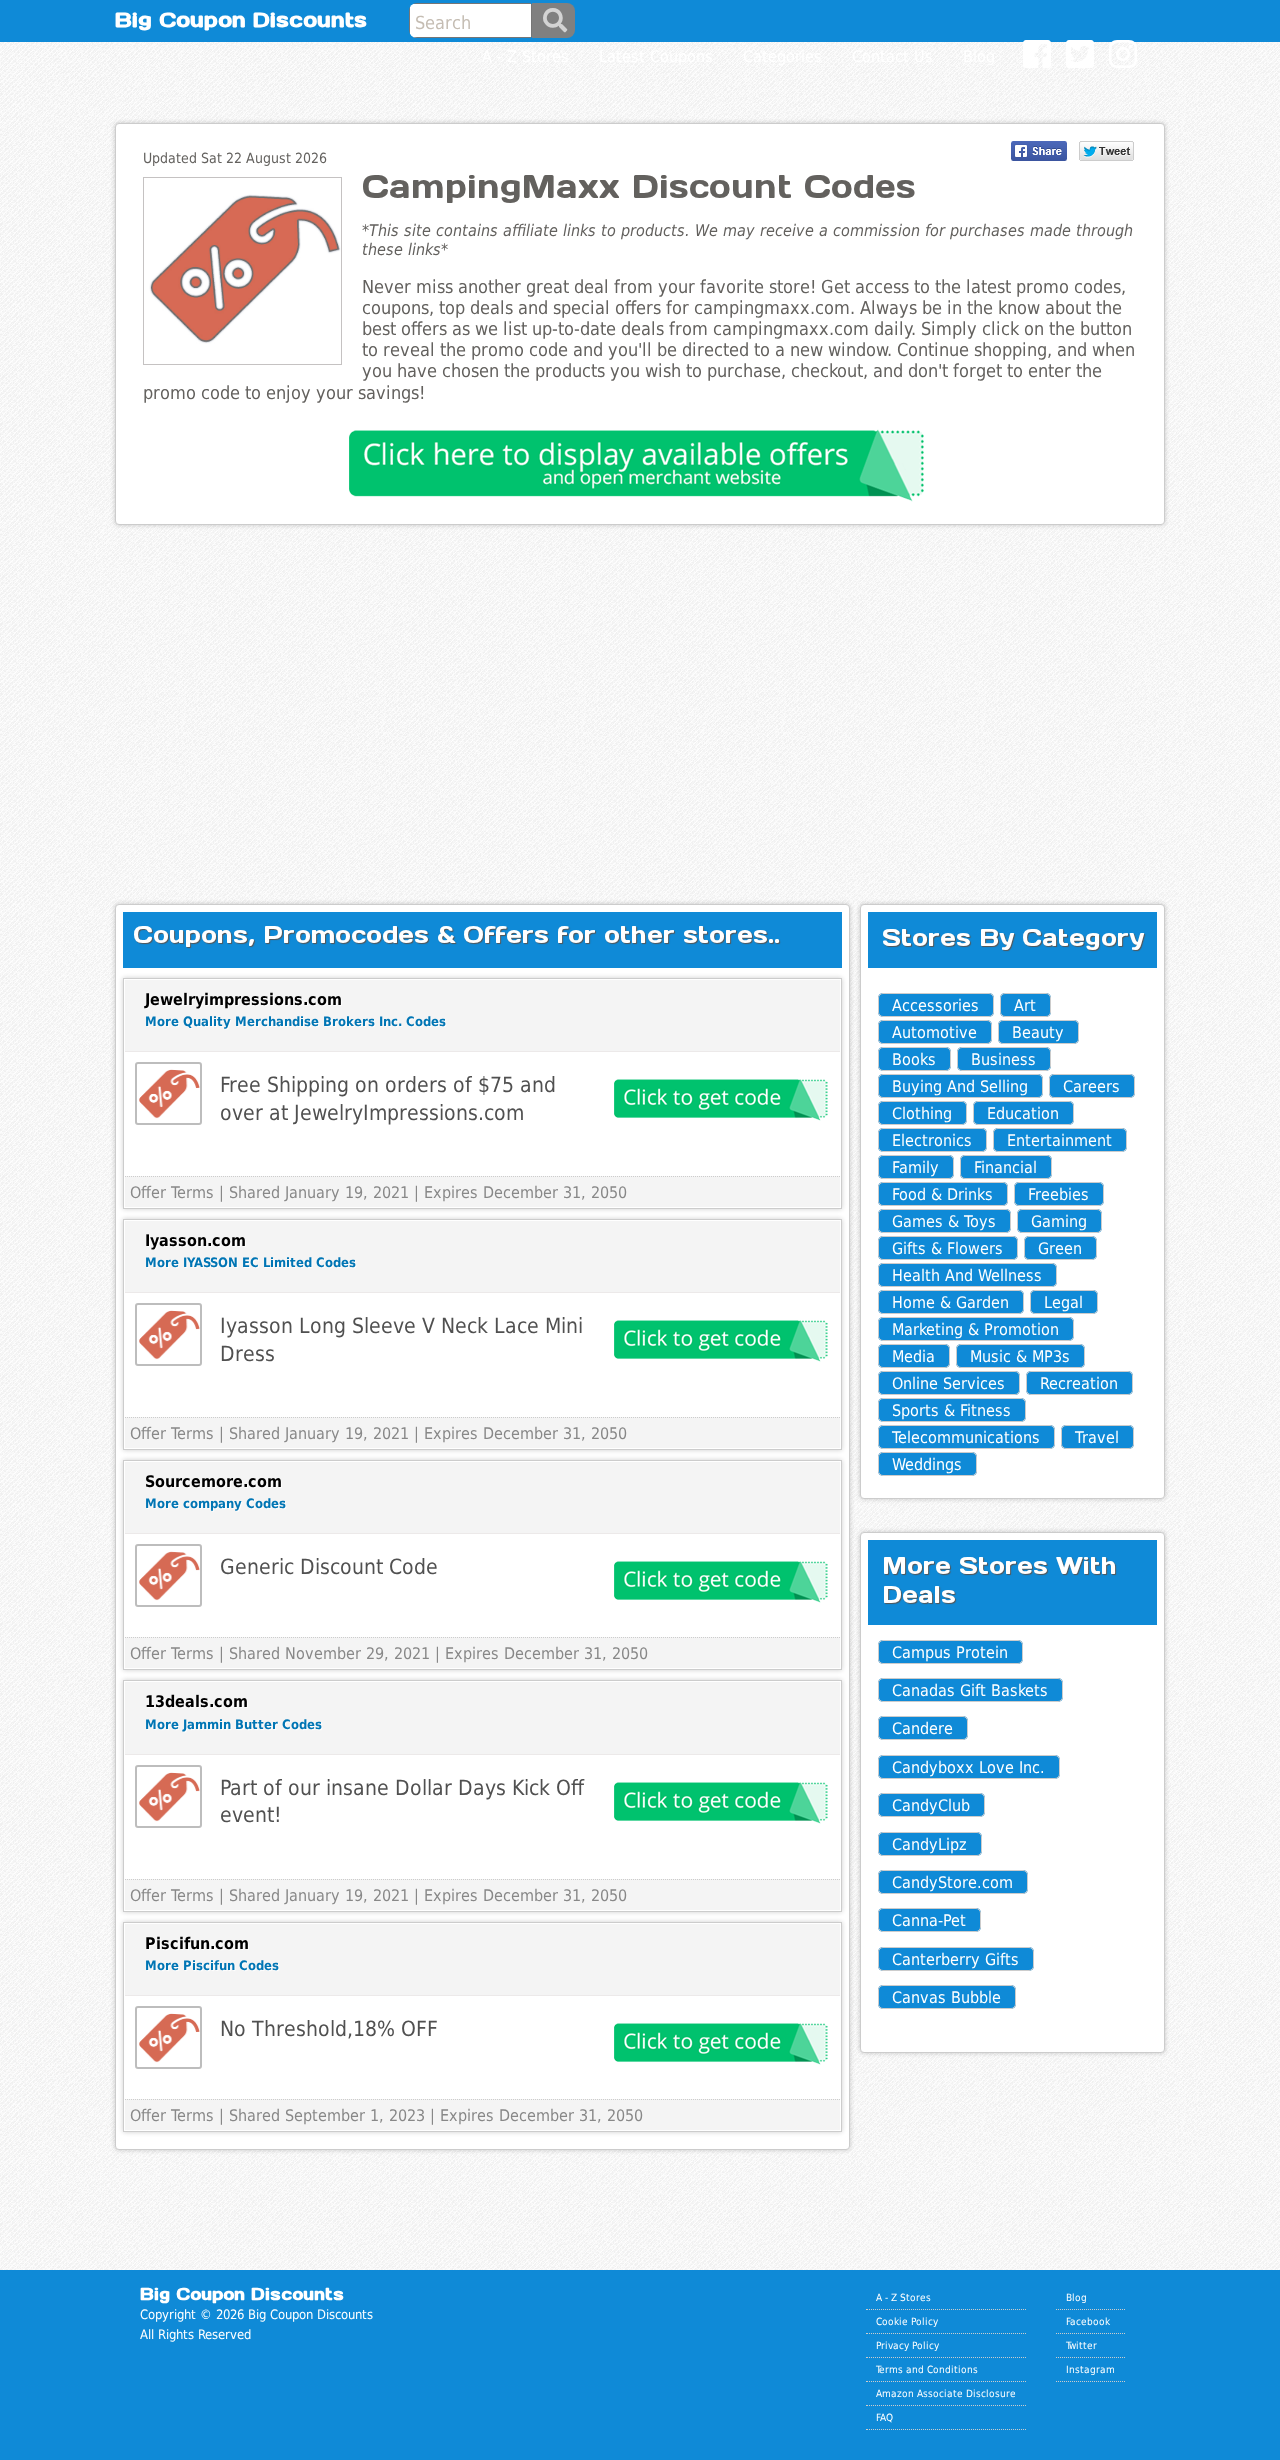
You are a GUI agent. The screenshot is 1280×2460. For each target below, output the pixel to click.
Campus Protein (950, 1652)
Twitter (1081, 2345)
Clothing (922, 1113)
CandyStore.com (952, 1882)
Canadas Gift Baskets (970, 1690)
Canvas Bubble (946, 1997)
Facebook (1088, 2321)
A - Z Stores (903, 2297)
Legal (1063, 1302)
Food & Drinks (942, 1194)
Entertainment (1059, 1140)
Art (1025, 1005)
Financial (1005, 1167)
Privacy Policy (907, 2345)
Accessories (935, 1005)
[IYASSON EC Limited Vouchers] (168, 1334)
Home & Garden (950, 1302)
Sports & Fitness (951, 1410)
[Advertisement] (640, 698)
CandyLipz (929, 1844)
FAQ (884, 2417)
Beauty (1038, 1032)
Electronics (932, 1140)
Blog (1076, 2297)
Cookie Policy (907, 2321)
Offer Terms (172, 1192)
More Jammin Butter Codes (233, 1724)
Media (913, 1356)
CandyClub (931, 1805)
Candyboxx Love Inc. (968, 1767)
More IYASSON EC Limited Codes (250, 1262)
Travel (1097, 1437)
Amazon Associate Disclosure (946, 2393)
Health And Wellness (967, 1275)
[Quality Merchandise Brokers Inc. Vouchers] (168, 1093)
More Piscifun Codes (212, 1965)
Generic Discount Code (329, 1566)
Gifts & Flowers (947, 1248)
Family (915, 1167)
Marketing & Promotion (975, 1329)
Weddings (927, 1464)
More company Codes (215, 1503)
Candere (922, 1728)
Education (1023, 1113)
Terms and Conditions (927, 2369)
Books (914, 1059)
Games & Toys (944, 1221)
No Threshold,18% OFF (329, 2028)
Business (1003, 1059)
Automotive (934, 1032)
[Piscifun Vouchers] (168, 2037)
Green (1060, 1248)
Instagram (1090, 2369)
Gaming (1059, 1221)
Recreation (1079, 1383)
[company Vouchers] (168, 1575)
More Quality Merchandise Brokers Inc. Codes (295, 1021)
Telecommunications (966, 1437)
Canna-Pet (929, 1920)
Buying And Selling (960, 1086)
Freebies (1058, 1194)
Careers (1091, 1086)
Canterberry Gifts (955, 1959)
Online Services (948, 1383)
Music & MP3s (1020, 1356)
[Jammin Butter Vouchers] (168, 1796)
